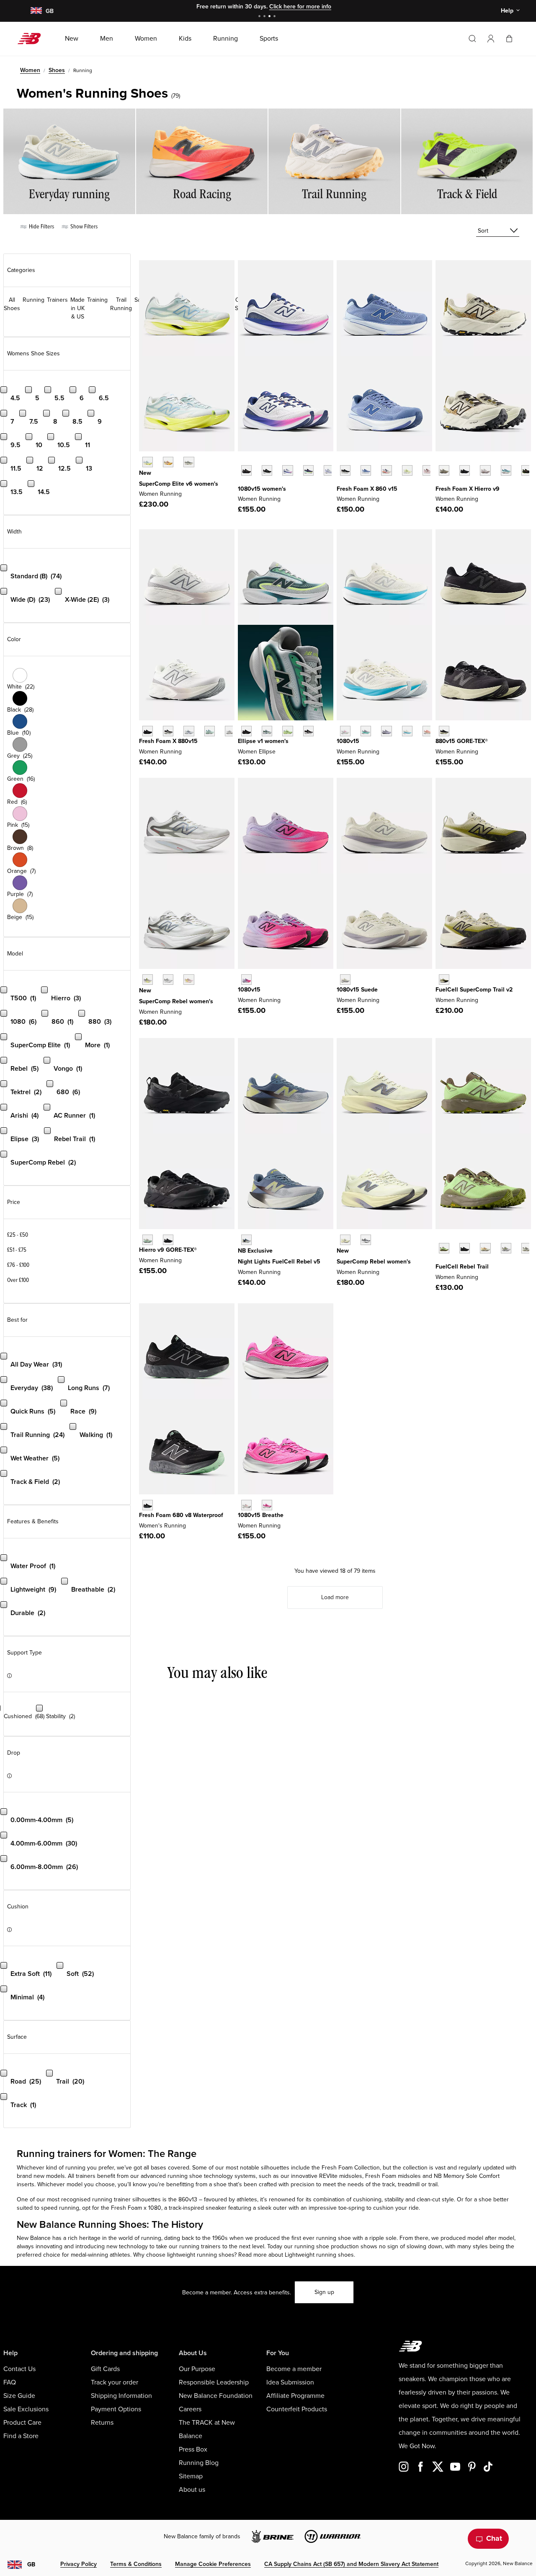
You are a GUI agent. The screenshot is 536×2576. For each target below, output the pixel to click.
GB (31, 2564)
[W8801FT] (210, 731)
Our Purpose (197, 2369)
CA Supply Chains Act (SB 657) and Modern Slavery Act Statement (351, 2564)
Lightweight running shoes (319, 2255)
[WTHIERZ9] (465, 470)
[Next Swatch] (242, 483)
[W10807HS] (366, 731)
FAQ (10, 2382)
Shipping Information (121, 2396)
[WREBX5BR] (189, 980)
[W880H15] (168, 731)
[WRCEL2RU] (168, 462)
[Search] (472, 39)
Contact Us (19, 2369)
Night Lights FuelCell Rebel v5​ (279, 1262)
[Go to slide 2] (265, 17)
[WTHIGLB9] (168, 1240)
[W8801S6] (230, 731)
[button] (491, 39)
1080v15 (348, 741)
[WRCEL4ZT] (189, 462)
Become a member (294, 2369)
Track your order (115, 2382)
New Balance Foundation (216, 2396)
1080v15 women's (262, 489)
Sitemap (191, 2476)
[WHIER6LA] (506, 470)
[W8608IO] (407, 470)
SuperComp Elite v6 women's (179, 484)
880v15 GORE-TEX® (462, 741)
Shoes (57, 70)
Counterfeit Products (297, 2409)
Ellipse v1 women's (263, 741)
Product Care (22, 2423)
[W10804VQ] (345, 980)
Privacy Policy (79, 2564)
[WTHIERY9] (444, 470)
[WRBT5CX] (465, 1248)
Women (30, 70)
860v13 (188, 2199)
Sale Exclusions (26, 2409)
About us (192, 2490)
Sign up (324, 2292)
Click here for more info (300, 6)
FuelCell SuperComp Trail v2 (474, 990)
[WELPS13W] (267, 731)
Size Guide (19, 2396)
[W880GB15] (444, 731)
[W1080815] (267, 470)
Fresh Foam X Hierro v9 (468, 489)
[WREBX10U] (345, 1240)
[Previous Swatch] (242, 461)
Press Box (193, 2449)
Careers (190, 2409)
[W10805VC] (329, 470)
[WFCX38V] (246, 1240)
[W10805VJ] (407, 731)
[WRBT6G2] (485, 1248)
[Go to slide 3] (271, 17)
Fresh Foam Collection (351, 2168)
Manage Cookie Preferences (213, 2564)
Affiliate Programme (295, 2396)
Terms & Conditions (136, 2564)
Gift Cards (105, 2369)
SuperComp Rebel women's (176, 1001)
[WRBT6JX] (444, 1248)
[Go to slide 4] (276, 17)
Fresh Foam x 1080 (136, 2208)
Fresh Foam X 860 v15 (367, 489)
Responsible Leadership (214, 2382)
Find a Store (21, 2436)
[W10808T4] (428, 731)
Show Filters (83, 227)
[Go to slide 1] (260, 17)
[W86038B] (366, 470)
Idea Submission (290, 2382)
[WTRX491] (444, 980)
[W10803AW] (246, 470)
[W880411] (189, 731)
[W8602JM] (386, 470)
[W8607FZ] (428, 470)
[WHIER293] (527, 470)
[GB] (36, 11)
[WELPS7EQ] (308, 731)
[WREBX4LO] (366, 1240)
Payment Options (116, 2409)
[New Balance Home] (32, 39)
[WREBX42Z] (168, 980)
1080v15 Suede (357, 990)
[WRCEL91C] (148, 462)
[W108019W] (308, 470)
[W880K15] (148, 731)
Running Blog (199, 2463)
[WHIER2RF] (485, 470)
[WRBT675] (506, 1248)
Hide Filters (41, 227)
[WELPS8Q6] (246, 731)
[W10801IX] (267, 1505)
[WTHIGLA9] (148, 1240)
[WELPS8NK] (287, 731)
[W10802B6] (386, 731)
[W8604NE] (345, 470)
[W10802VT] (246, 980)
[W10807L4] (345, 731)
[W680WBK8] (148, 1505)
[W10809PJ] (246, 1505)
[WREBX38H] (148, 980)
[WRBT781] (527, 1248)
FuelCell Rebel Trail (462, 1267)
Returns (102, 2423)
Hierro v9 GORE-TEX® (168, 1250)
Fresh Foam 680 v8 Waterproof (181, 1515)
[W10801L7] (287, 470)
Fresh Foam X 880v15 (168, 741)
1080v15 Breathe (261, 1515)
